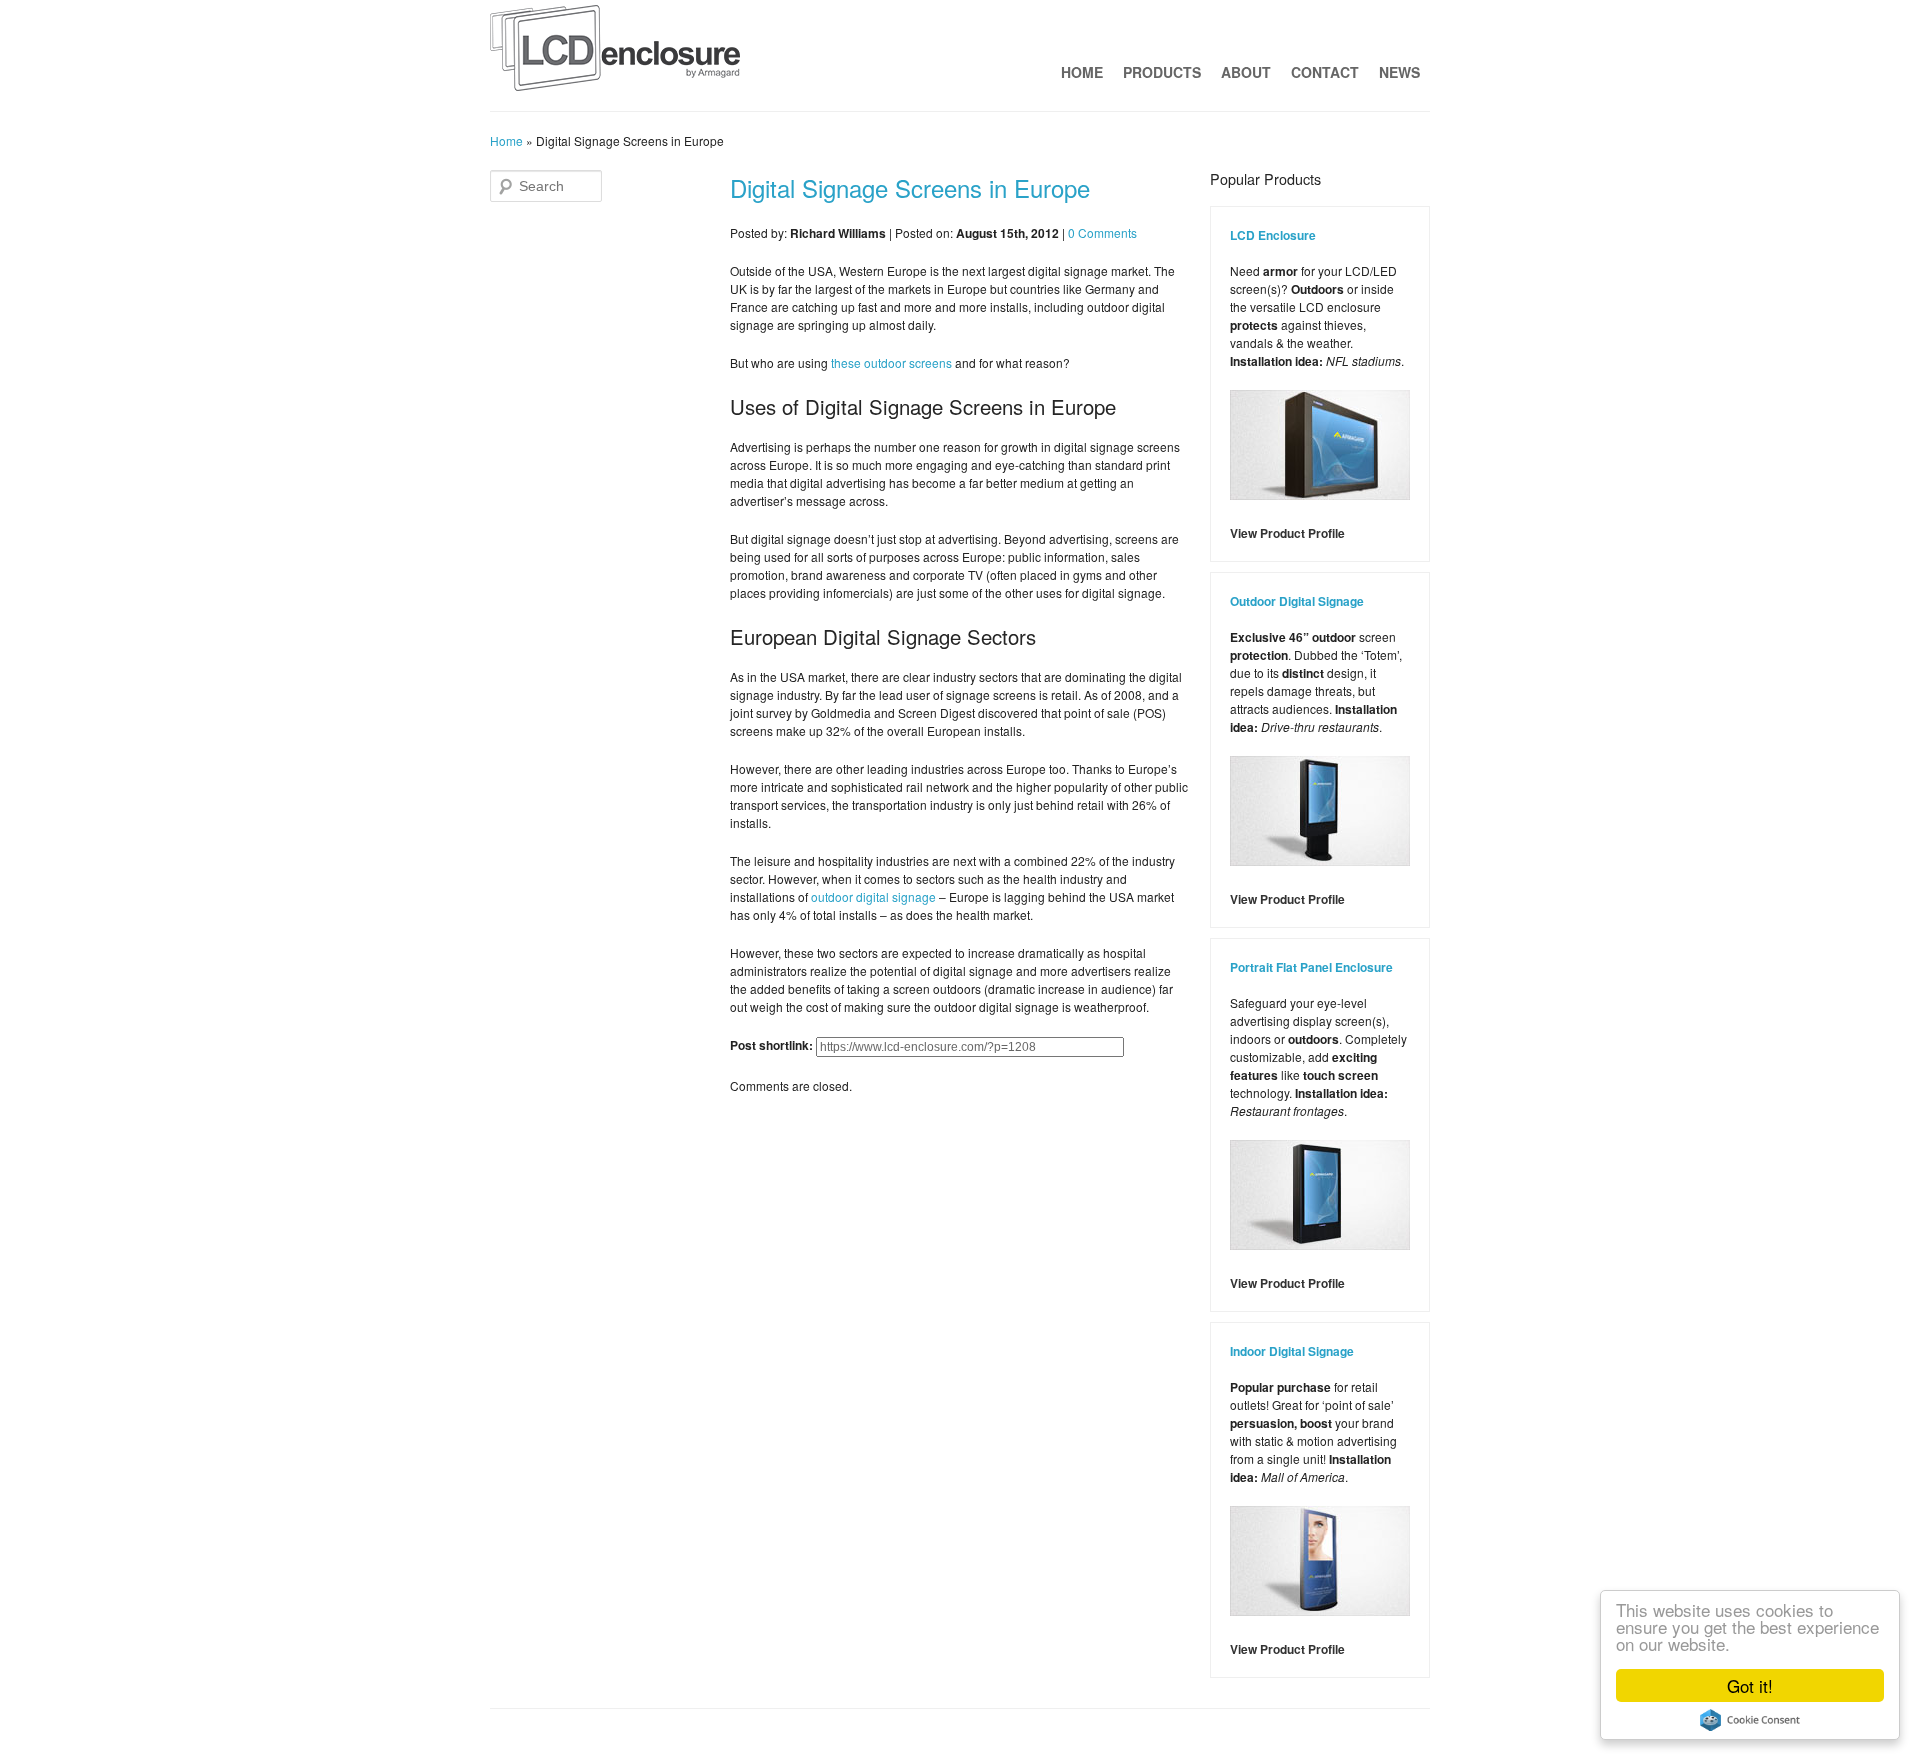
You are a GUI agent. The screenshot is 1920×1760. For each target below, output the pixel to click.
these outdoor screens (891, 362)
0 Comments (1102, 232)
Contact (1325, 72)
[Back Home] (615, 53)
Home (1082, 72)
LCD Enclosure (1273, 235)
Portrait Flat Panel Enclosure (1311, 967)
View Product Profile (1287, 533)
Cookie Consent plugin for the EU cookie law (1750, 1720)
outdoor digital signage (873, 896)
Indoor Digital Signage (1292, 1351)
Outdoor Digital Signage (1297, 601)
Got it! (1750, 1685)
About (1246, 72)
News (1399, 72)
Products (1162, 72)
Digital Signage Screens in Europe (910, 187)
